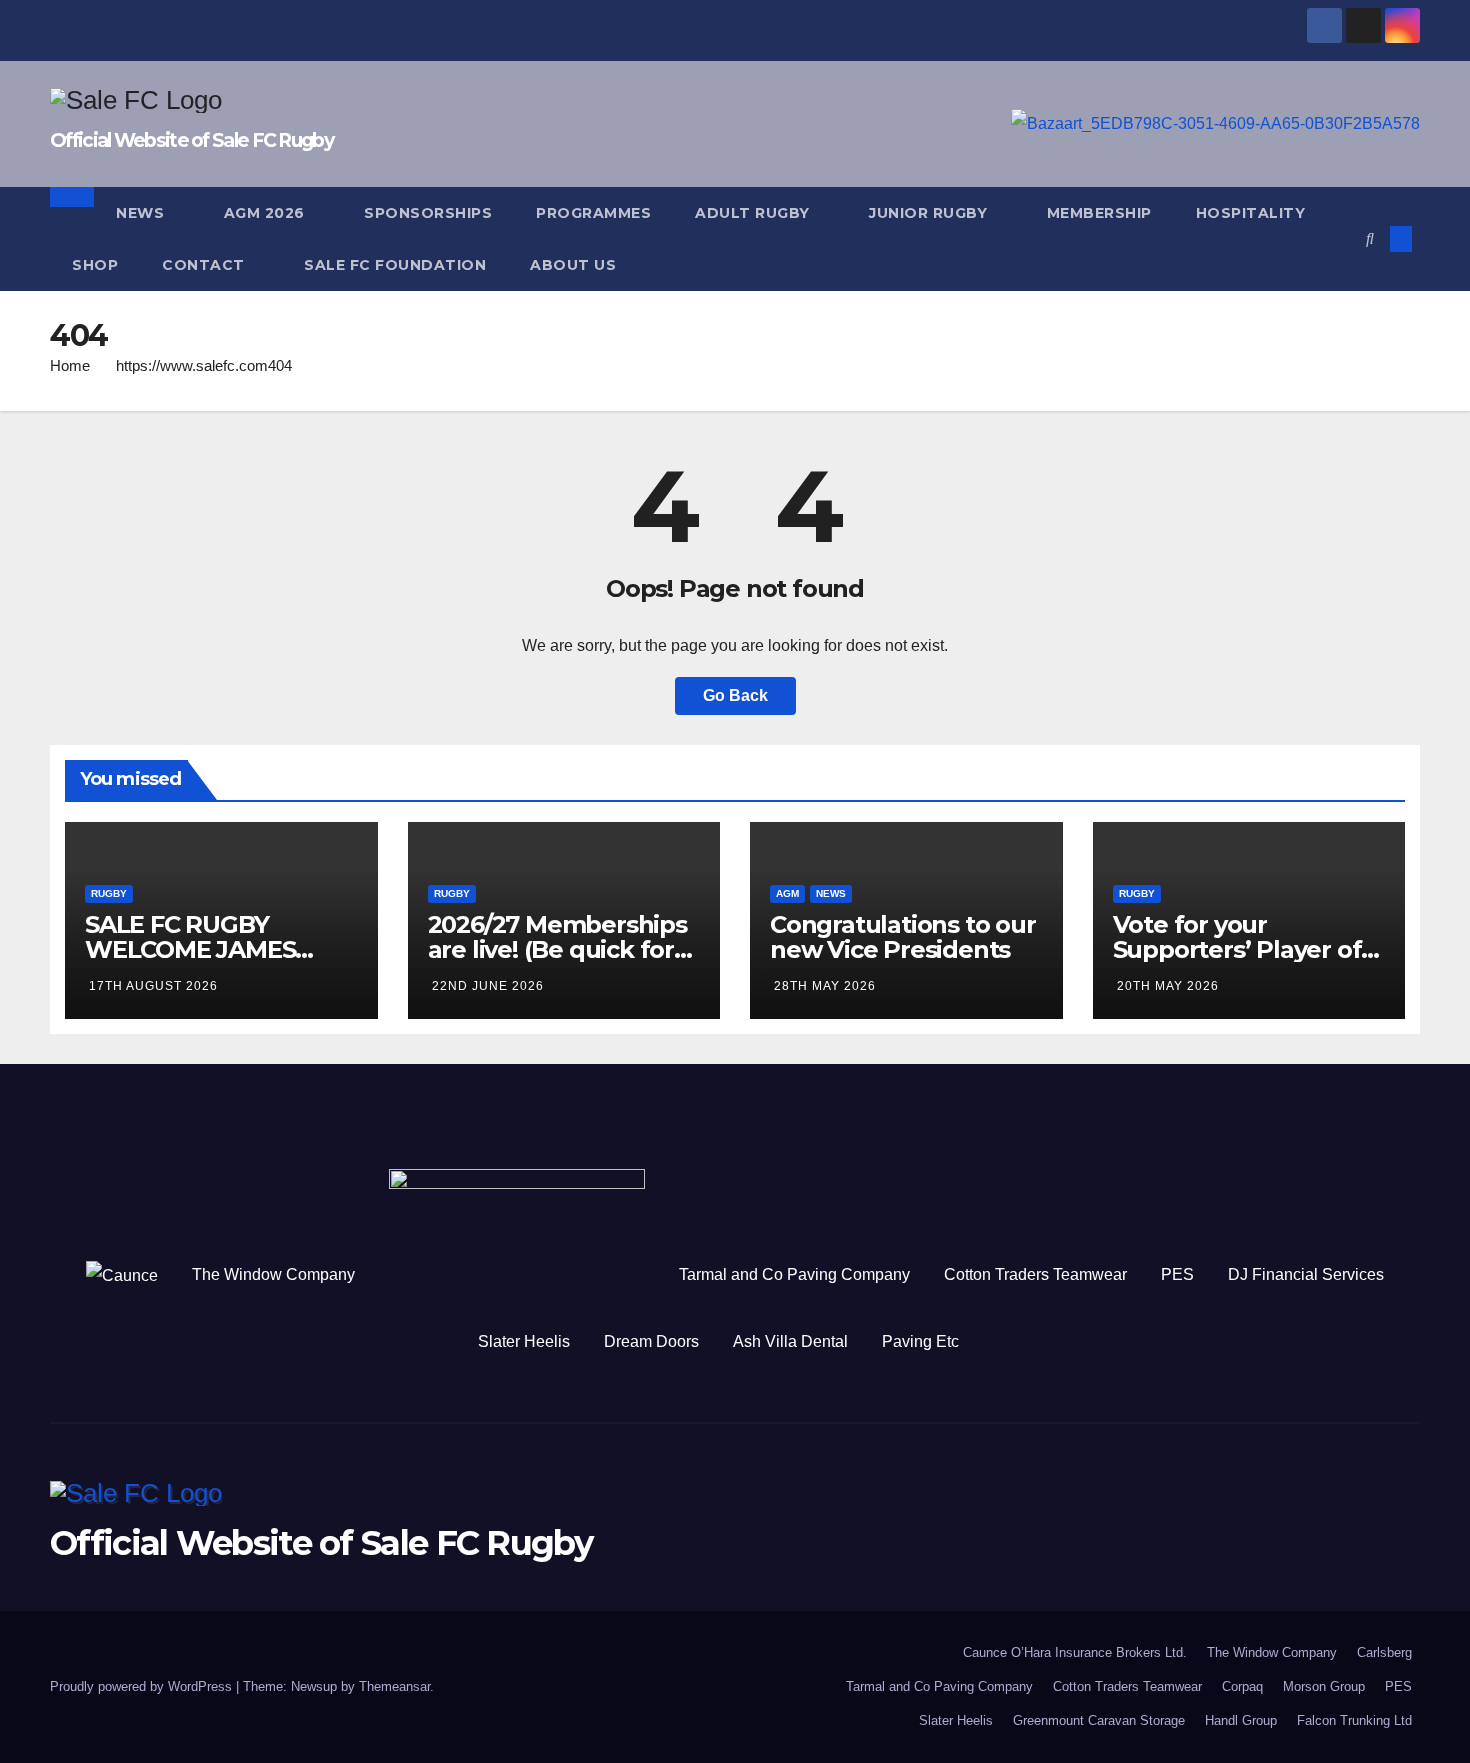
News (142, 213)
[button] (1370, 238)
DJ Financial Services (1306, 1274)
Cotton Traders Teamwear (1035, 1274)
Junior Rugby (930, 213)
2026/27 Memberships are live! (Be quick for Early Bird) (557, 949)
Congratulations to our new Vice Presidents (903, 937)
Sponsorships (428, 213)
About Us (573, 265)
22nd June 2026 (488, 986)
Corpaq (1242, 1686)
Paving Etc (920, 1341)
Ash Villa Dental (790, 1341)
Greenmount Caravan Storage (1099, 1720)
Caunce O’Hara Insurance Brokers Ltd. (1075, 1652)
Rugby (109, 893)
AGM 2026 (267, 213)
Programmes (593, 213)
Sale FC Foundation (395, 265)
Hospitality (1253, 213)
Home (70, 365)
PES (1177, 1274)
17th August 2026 (153, 986)
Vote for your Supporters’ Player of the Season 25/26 (1237, 949)
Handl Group (1241, 1720)
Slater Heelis (524, 1341)
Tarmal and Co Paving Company (794, 1274)
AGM (787, 893)
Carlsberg (1384, 1652)
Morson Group (1324, 1686)
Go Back (735, 695)
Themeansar (394, 1686)
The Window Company (273, 1274)
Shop (95, 265)
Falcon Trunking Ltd (1354, 1720)
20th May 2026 (1168, 986)
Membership (1099, 213)
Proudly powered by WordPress (143, 1686)
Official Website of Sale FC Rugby (191, 140)
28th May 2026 (825, 986)
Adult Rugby (754, 213)
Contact (205, 265)
